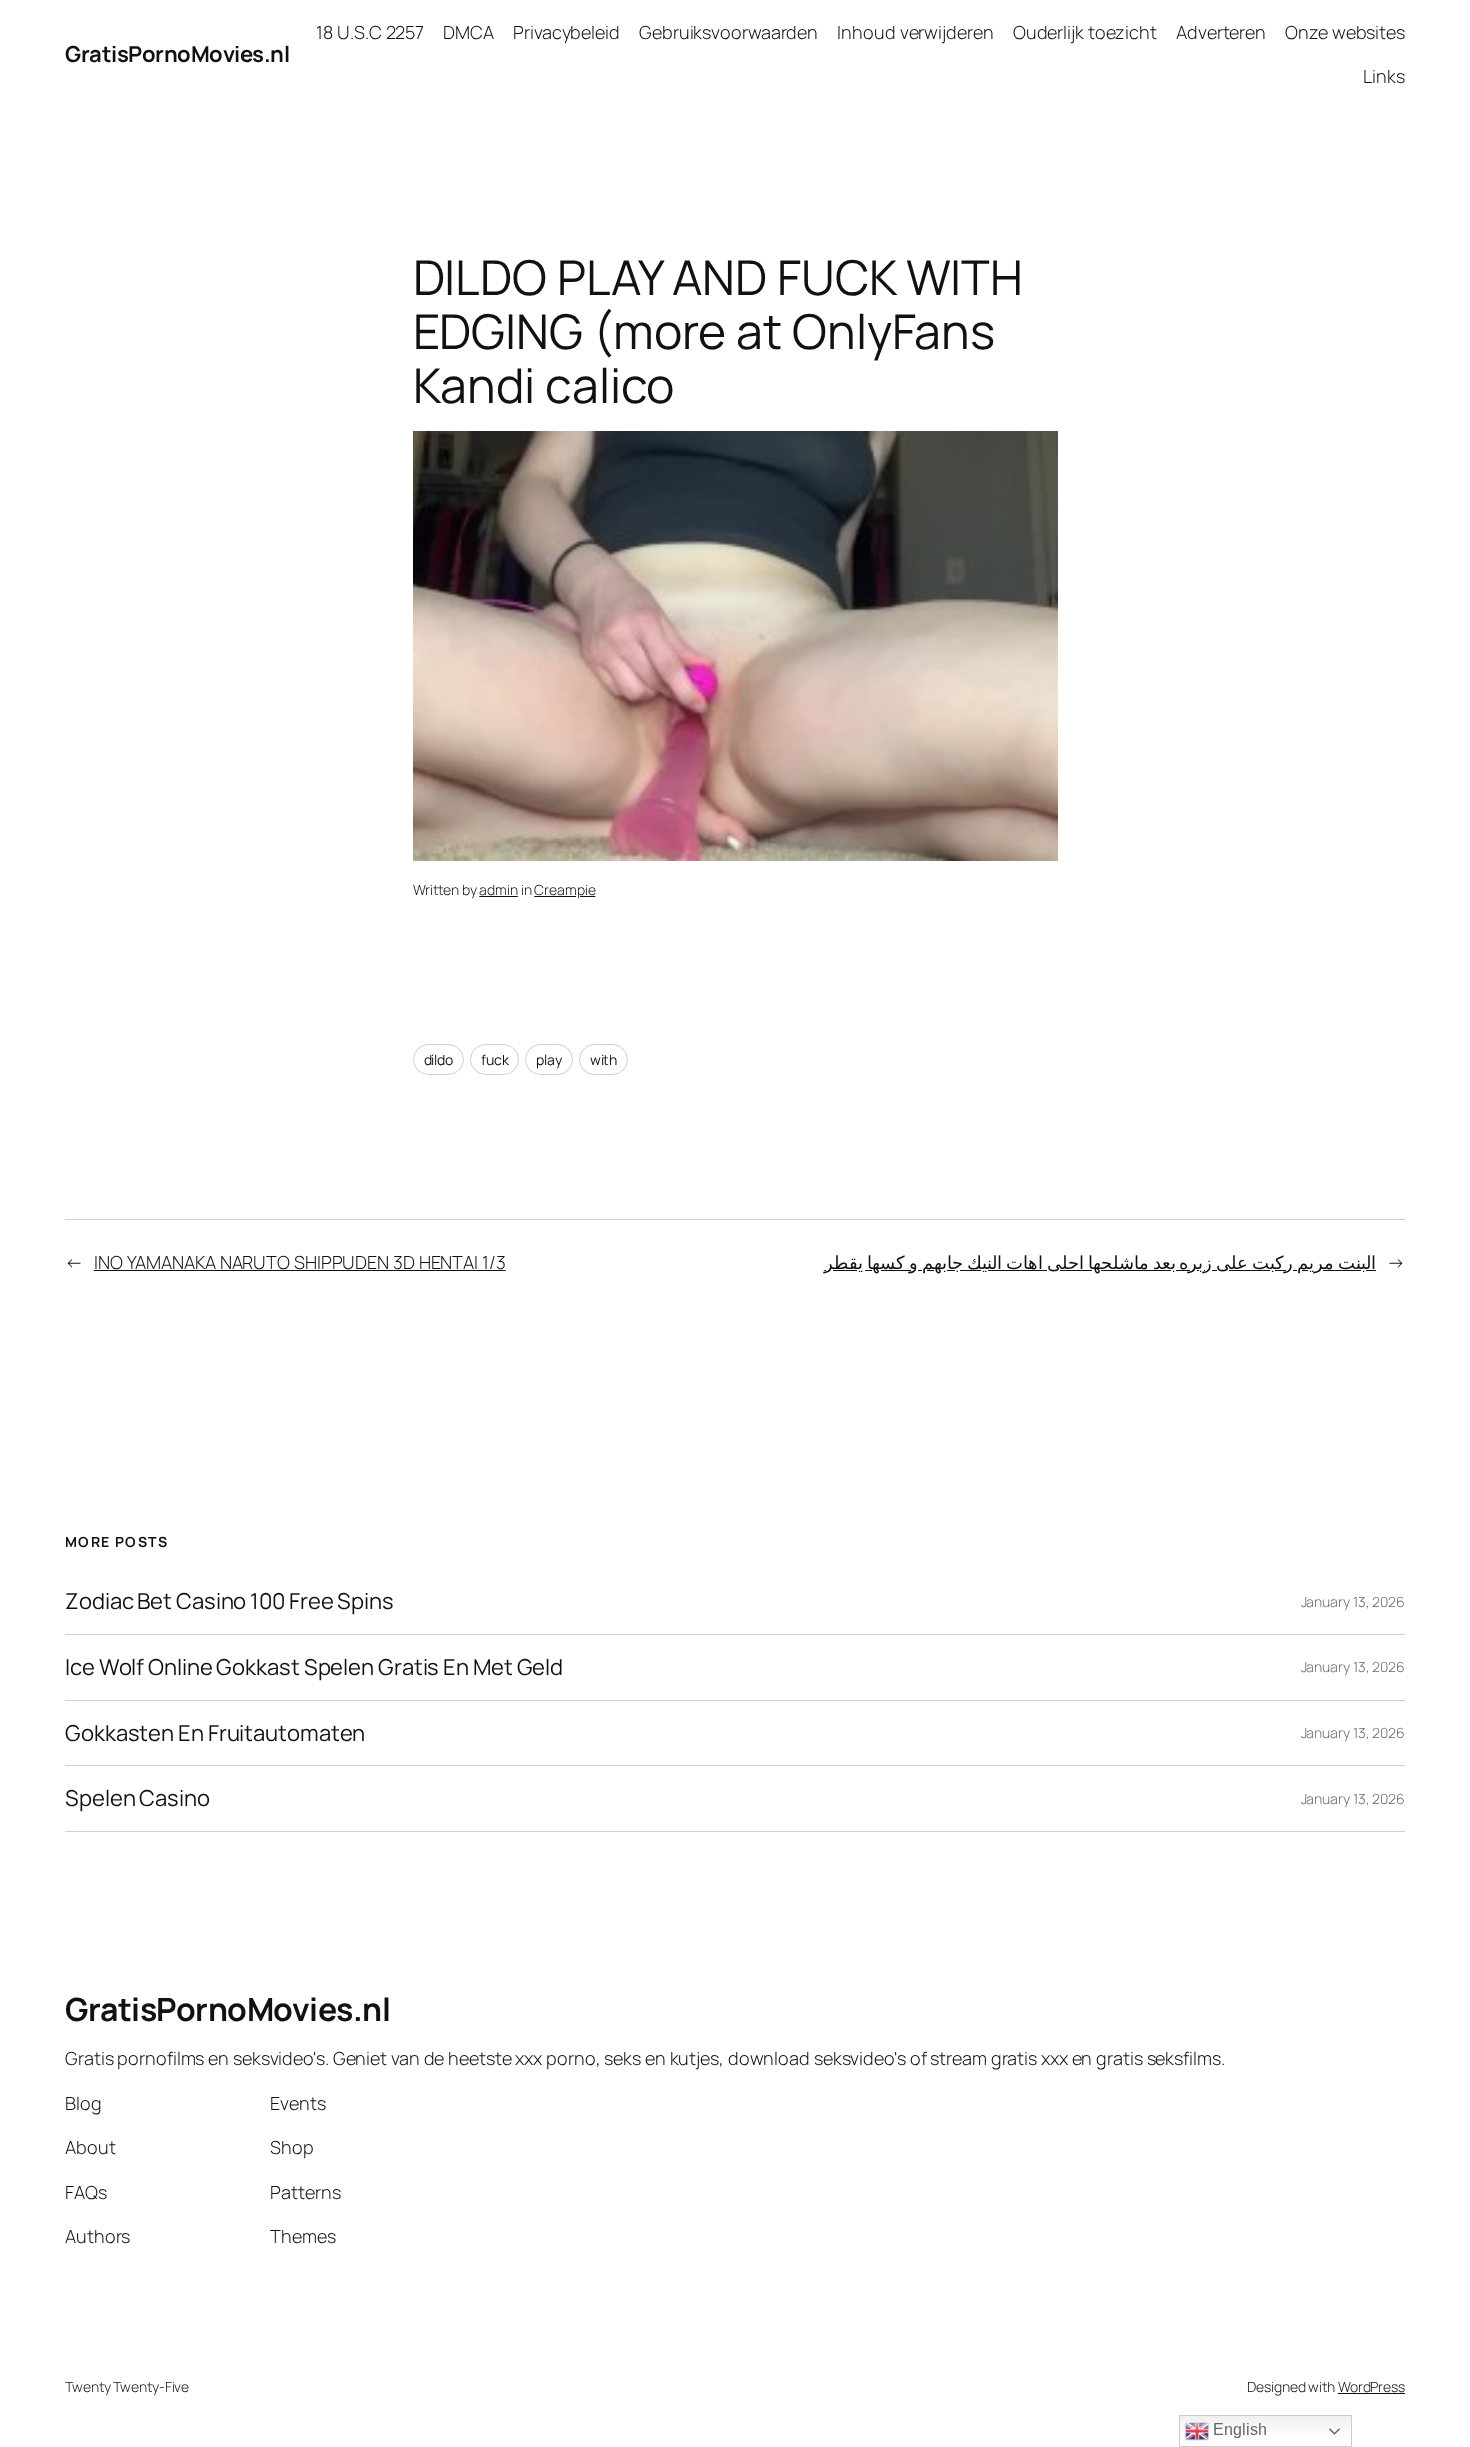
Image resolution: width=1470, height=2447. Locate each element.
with (604, 1059)
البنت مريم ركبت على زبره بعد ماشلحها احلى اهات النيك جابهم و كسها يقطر (1100, 1262)
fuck (495, 1059)
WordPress (1371, 2386)
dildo (439, 1059)
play (549, 1059)
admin (498, 889)
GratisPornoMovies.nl (177, 54)
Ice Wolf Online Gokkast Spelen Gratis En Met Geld (314, 1667)
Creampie (564, 889)
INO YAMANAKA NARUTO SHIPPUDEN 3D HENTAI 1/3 (300, 1262)
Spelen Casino (137, 1798)
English (1237, 2429)
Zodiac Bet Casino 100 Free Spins (229, 1601)
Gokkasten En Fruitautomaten (215, 1733)
